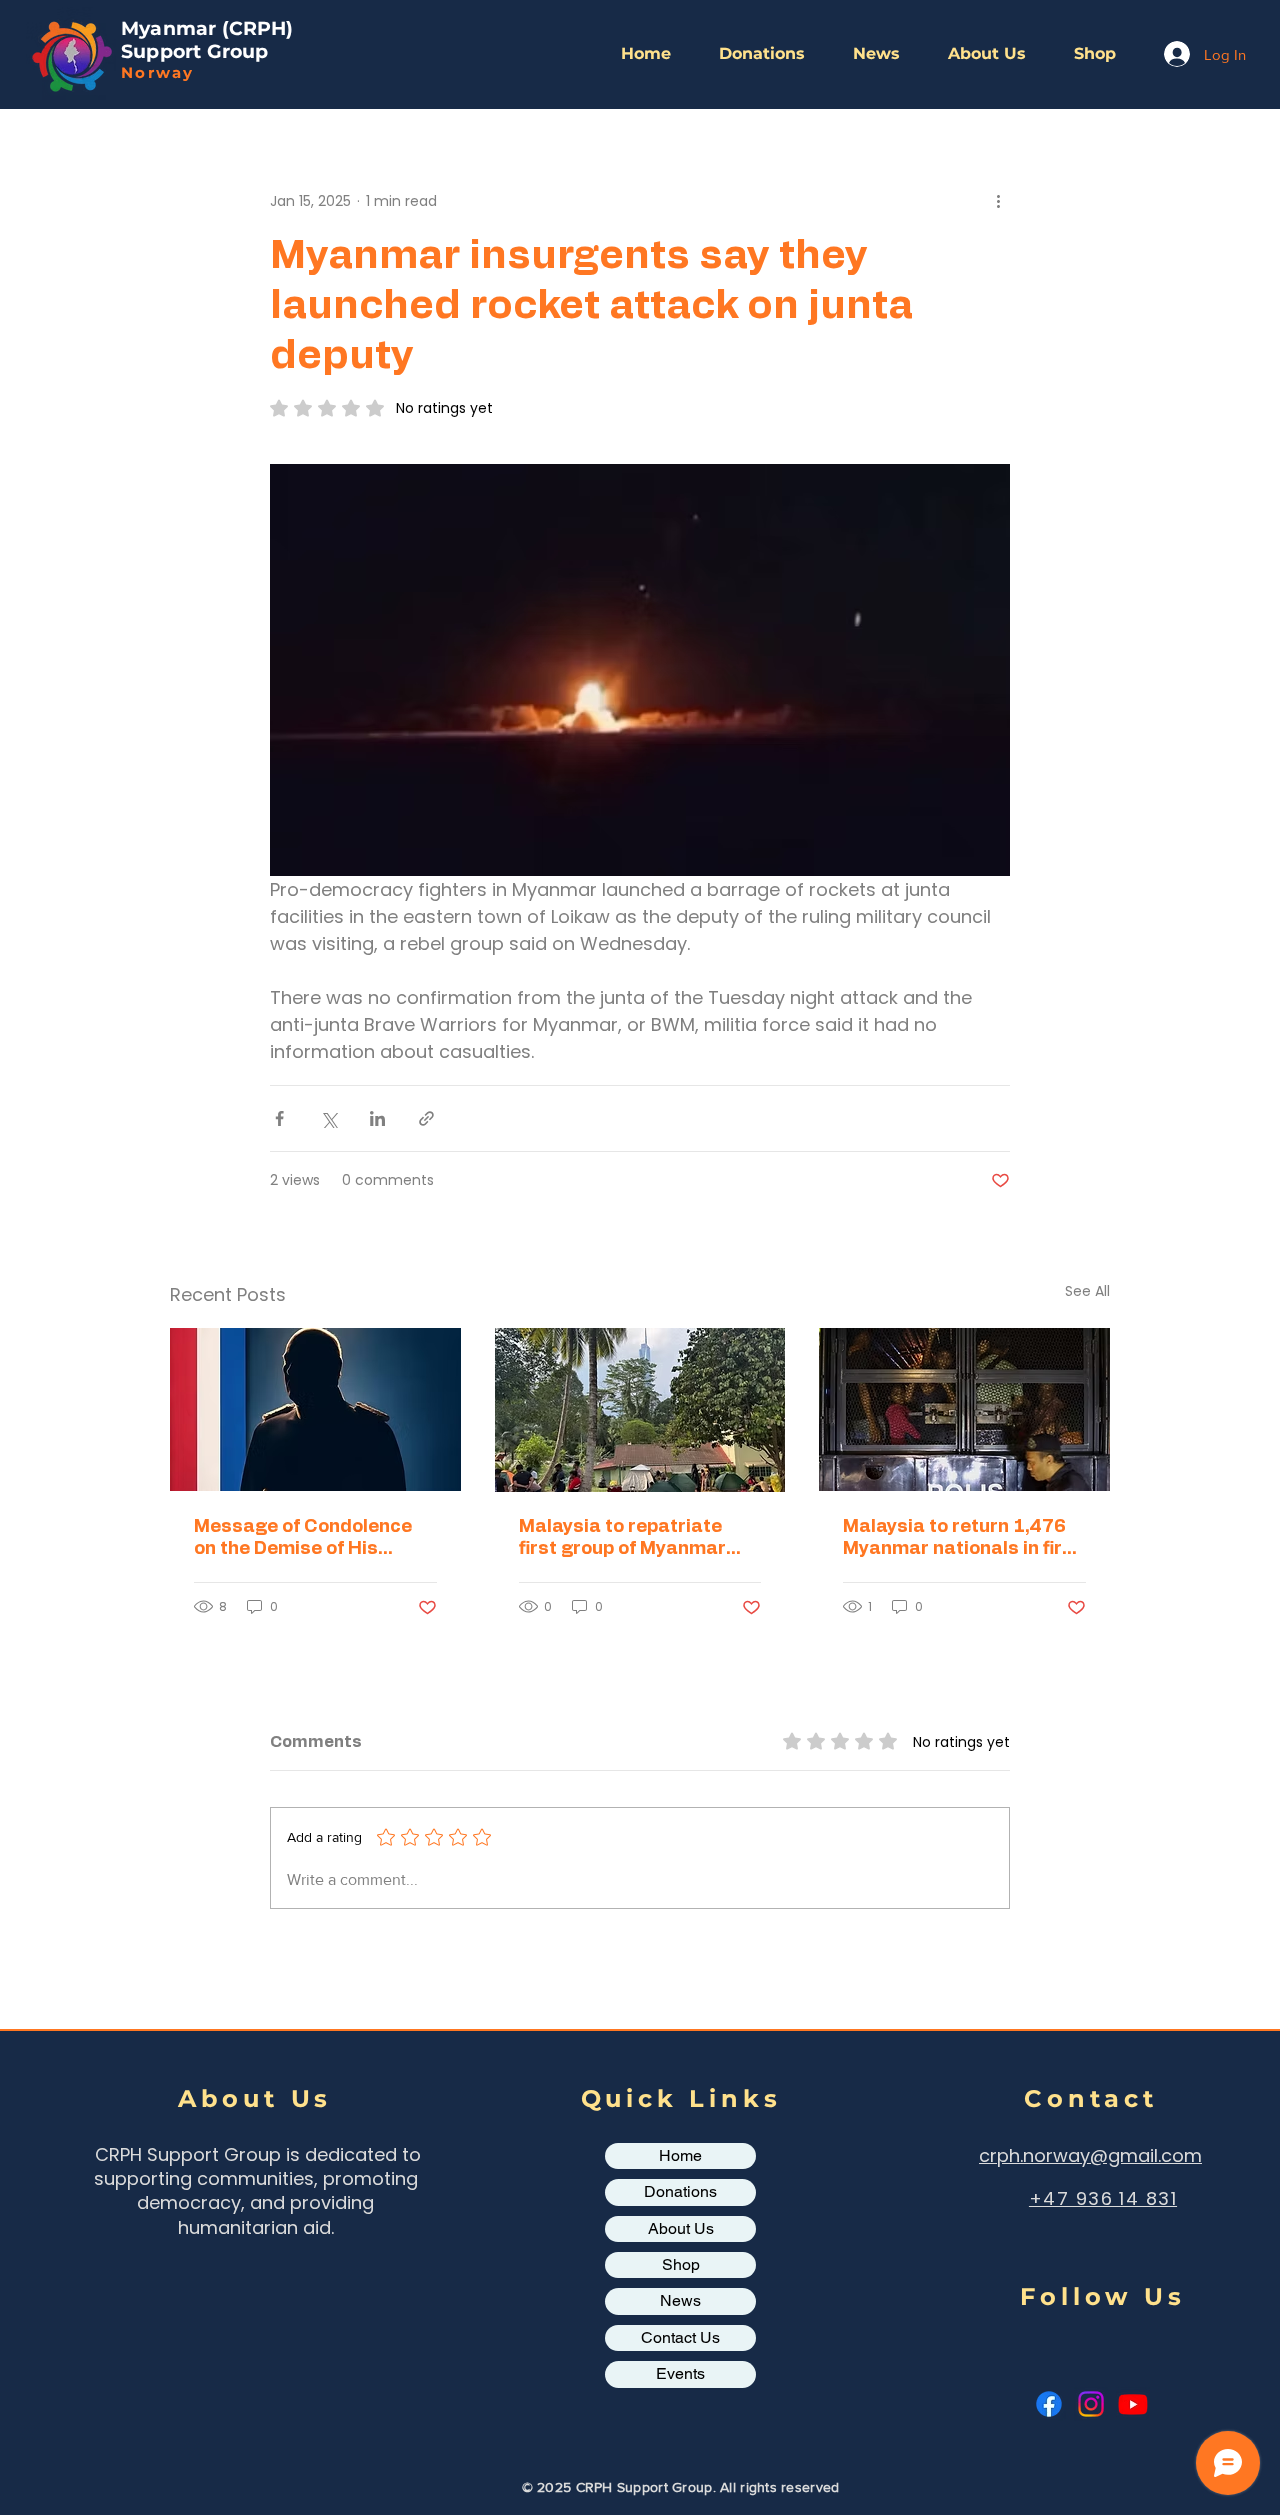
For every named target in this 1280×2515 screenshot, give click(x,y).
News (680, 2300)
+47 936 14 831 (1103, 2198)
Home (680, 2155)
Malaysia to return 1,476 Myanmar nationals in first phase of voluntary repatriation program (962, 1539)
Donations (680, 2191)
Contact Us (680, 2337)
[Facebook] (1049, 2404)
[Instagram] (1091, 2404)
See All (1087, 1291)
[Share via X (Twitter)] (328, 1118)
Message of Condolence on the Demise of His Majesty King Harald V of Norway (305, 1539)
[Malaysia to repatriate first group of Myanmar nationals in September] (640, 1410)
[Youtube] (1133, 2404)
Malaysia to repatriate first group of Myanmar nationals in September (624, 1539)
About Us (681, 2228)
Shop (681, 2264)
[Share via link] (426, 1118)
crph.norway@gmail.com (1090, 2155)
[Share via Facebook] (279, 1118)
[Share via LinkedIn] (377, 1118)
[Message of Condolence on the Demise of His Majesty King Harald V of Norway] (315, 1409)
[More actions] (998, 201)
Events (680, 2373)
